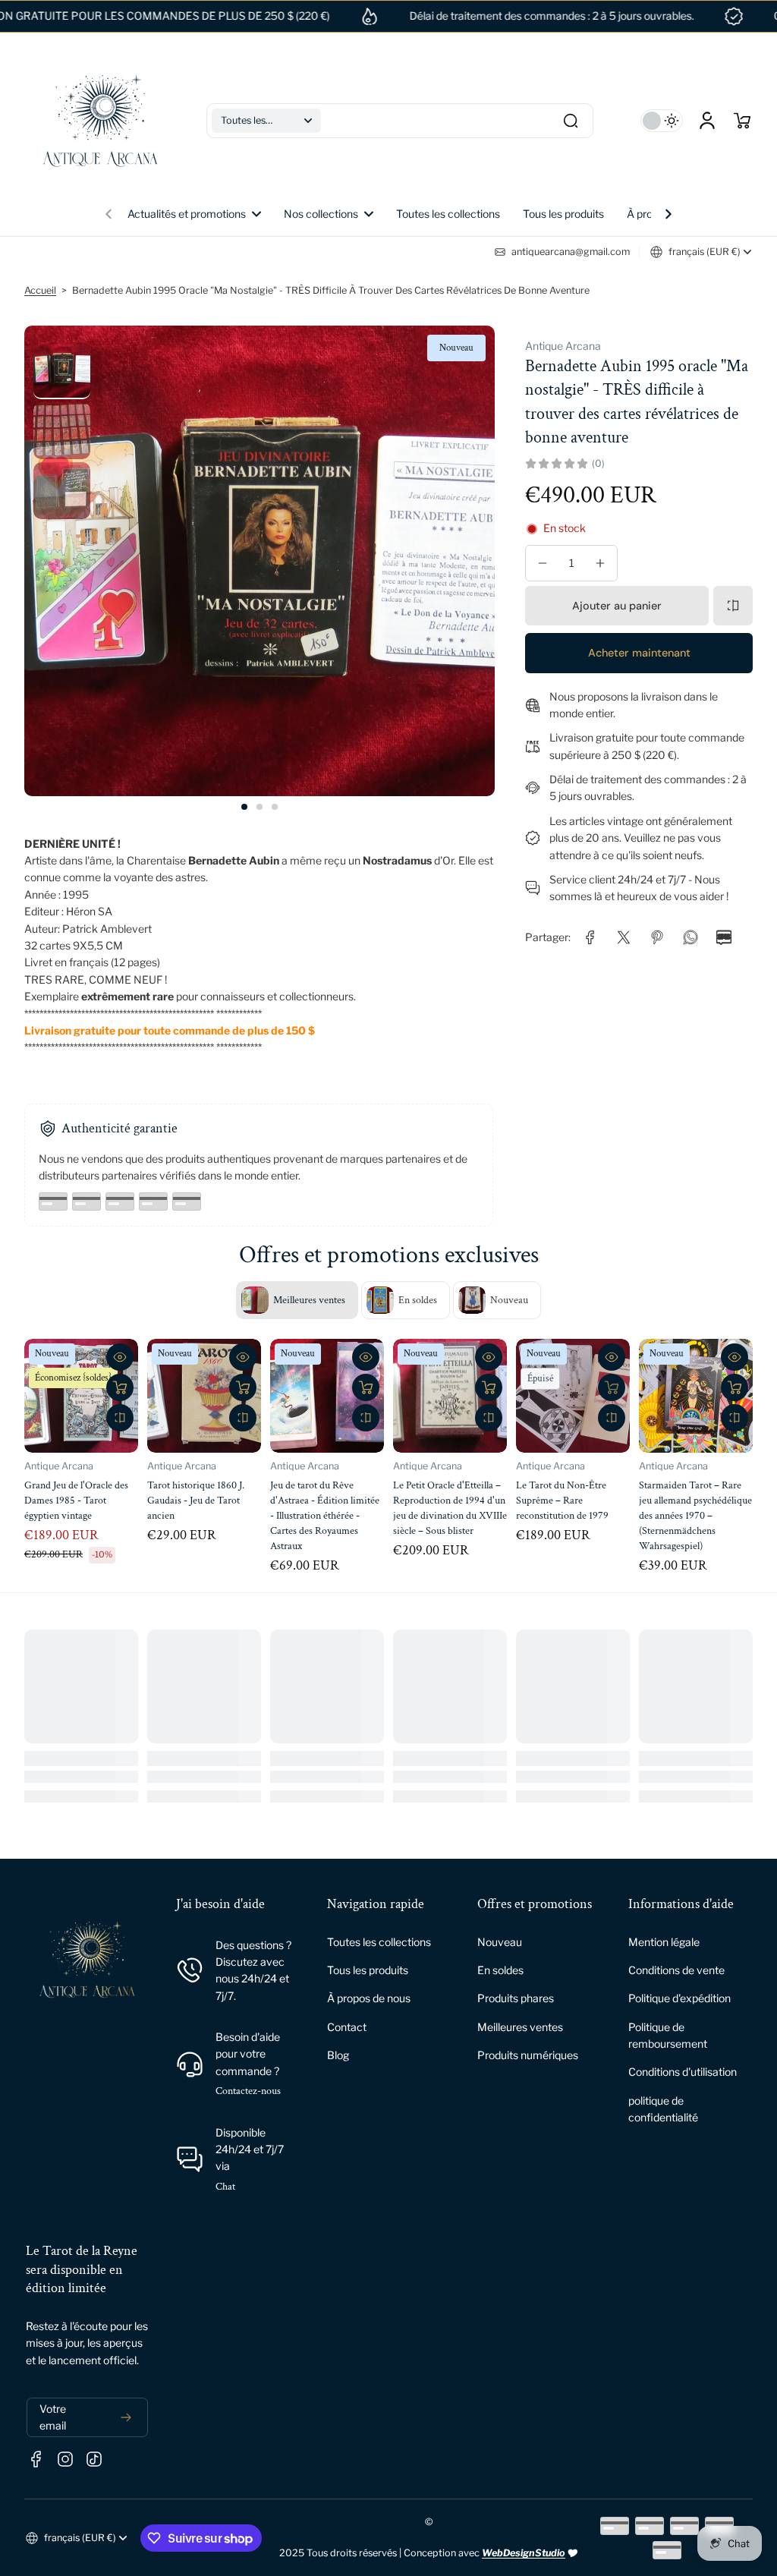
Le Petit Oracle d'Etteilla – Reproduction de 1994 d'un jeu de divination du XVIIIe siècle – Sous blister (573, 1508)
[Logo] (100, 121)
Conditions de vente (676, 1970)
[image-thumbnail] (62, 371)
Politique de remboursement (668, 2035)
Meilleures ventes (520, 2027)
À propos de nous (369, 1998)
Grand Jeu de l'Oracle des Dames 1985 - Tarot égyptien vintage (199, 1500)
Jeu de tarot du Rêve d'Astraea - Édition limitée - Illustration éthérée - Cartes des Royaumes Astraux (448, 1516)
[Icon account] (707, 121)
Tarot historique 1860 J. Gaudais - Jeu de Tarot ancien (319, 1500)
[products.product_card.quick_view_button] (120, 1357)
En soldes (500, 1970)
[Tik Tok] (94, 2459)
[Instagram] (65, 2459)
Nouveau (500, 1942)
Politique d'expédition (679, 1998)
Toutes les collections (379, 1942)
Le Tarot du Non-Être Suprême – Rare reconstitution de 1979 (685, 1500)
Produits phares (516, 1998)
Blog (338, 2055)
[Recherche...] (571, 121)
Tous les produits (368, 1970)
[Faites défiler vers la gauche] (109, 210)
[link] (329, 214)
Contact (347, 2027)
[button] (266, 121)
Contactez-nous (248, 2091)
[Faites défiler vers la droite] (668, 210)
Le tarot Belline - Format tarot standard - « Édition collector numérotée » (76, 1500)
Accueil (40, 290)
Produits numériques (528, 2055)
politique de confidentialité (663, 2109)
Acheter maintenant (639, 653)
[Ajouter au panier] (120, 1387)
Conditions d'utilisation (683, 2072)
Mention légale (664, 1942)
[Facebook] (36, 2459)
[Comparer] (733, 606)
